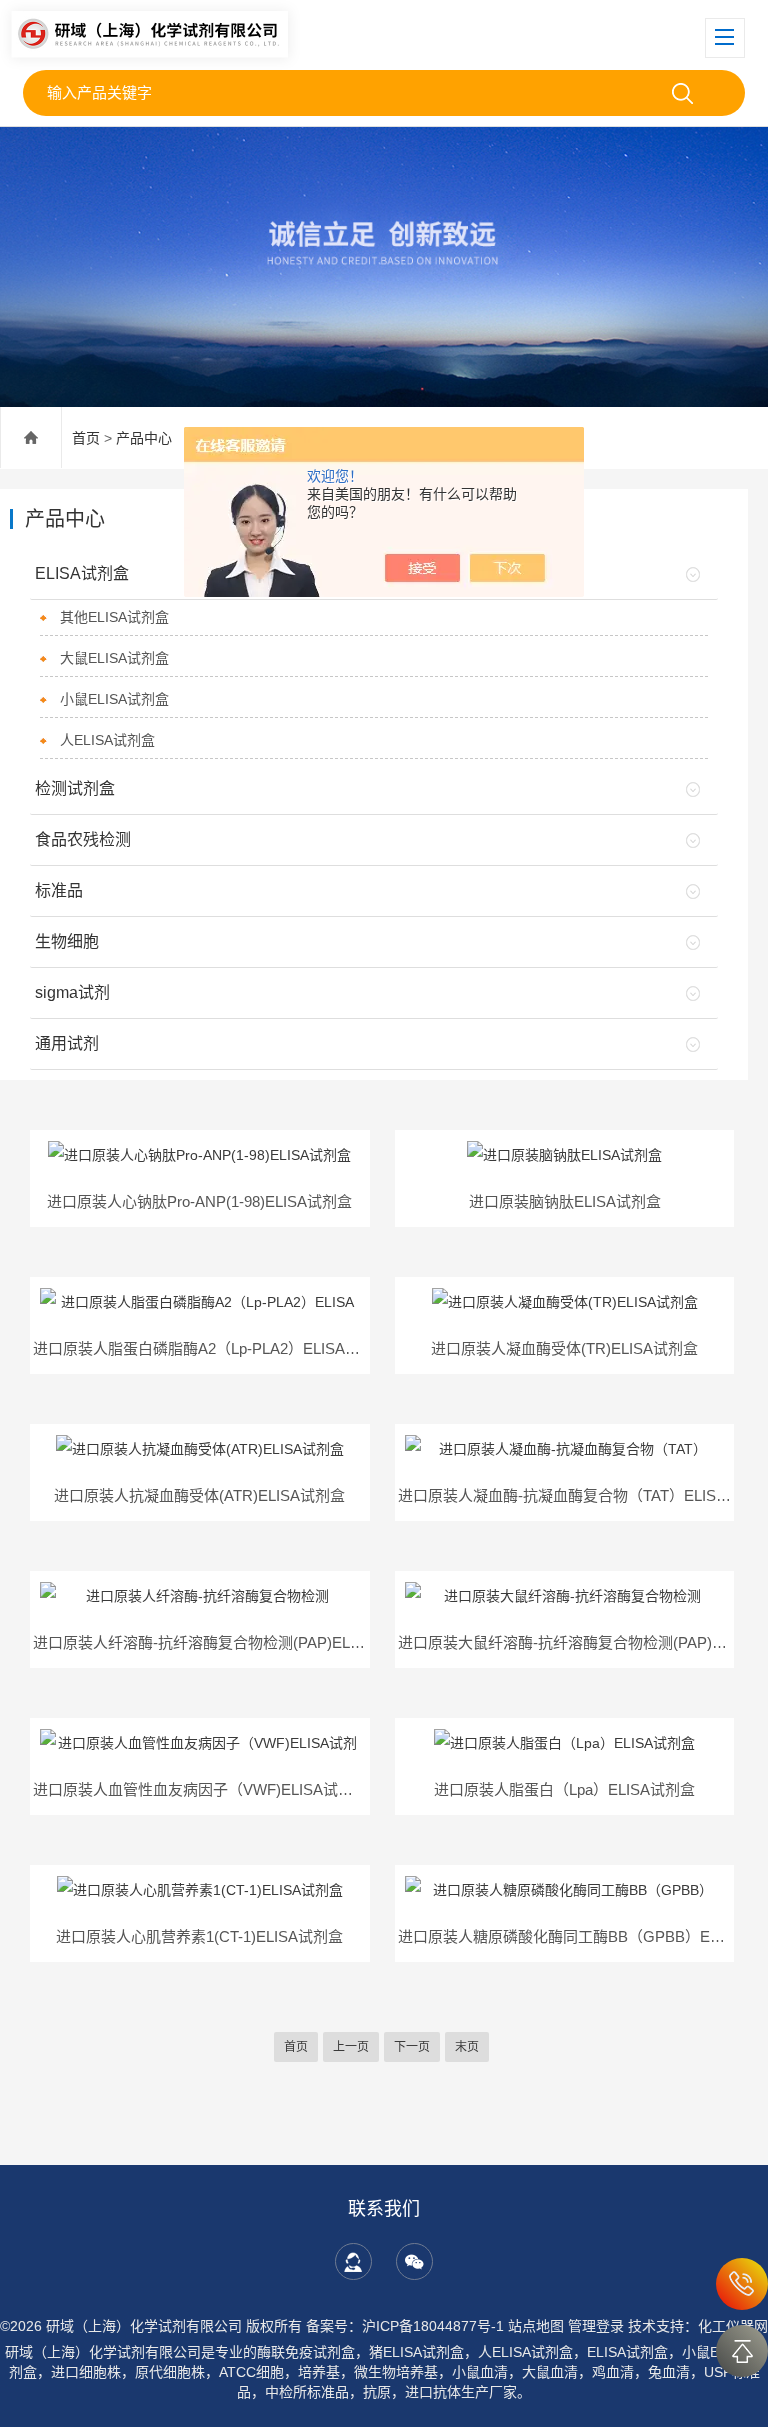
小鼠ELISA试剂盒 (114, 699)
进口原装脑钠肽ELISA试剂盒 (565, 1201)
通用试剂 (67, 1043)
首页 (86, 438)
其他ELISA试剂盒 (114, 617)
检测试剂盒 (75, 788)
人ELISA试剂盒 (107, 740)
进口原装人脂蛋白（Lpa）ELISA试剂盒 (564, 1789)
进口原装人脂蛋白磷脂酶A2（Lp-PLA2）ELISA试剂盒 (211, 1348)
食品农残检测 (83, 839)
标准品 (59, 890)
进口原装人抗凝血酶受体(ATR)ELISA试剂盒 (199, 1495)
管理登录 (596, 2326)
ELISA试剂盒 (82, 573)
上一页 (351, 2047)
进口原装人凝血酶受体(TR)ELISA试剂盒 (564, 1348)
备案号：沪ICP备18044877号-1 (405, 2326)
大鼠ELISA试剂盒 (114, 658)
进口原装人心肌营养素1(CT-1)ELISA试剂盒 (199, 1936)
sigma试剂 (72, 992)
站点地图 (536, 2326)
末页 (467, 2047)
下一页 (412, 2047)
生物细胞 (67, 941)
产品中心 (144, 438)
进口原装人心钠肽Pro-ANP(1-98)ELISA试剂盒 (199, 1201)
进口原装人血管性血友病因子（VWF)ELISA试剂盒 (200, 1789)
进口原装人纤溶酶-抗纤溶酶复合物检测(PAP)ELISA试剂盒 (226, 1642)
